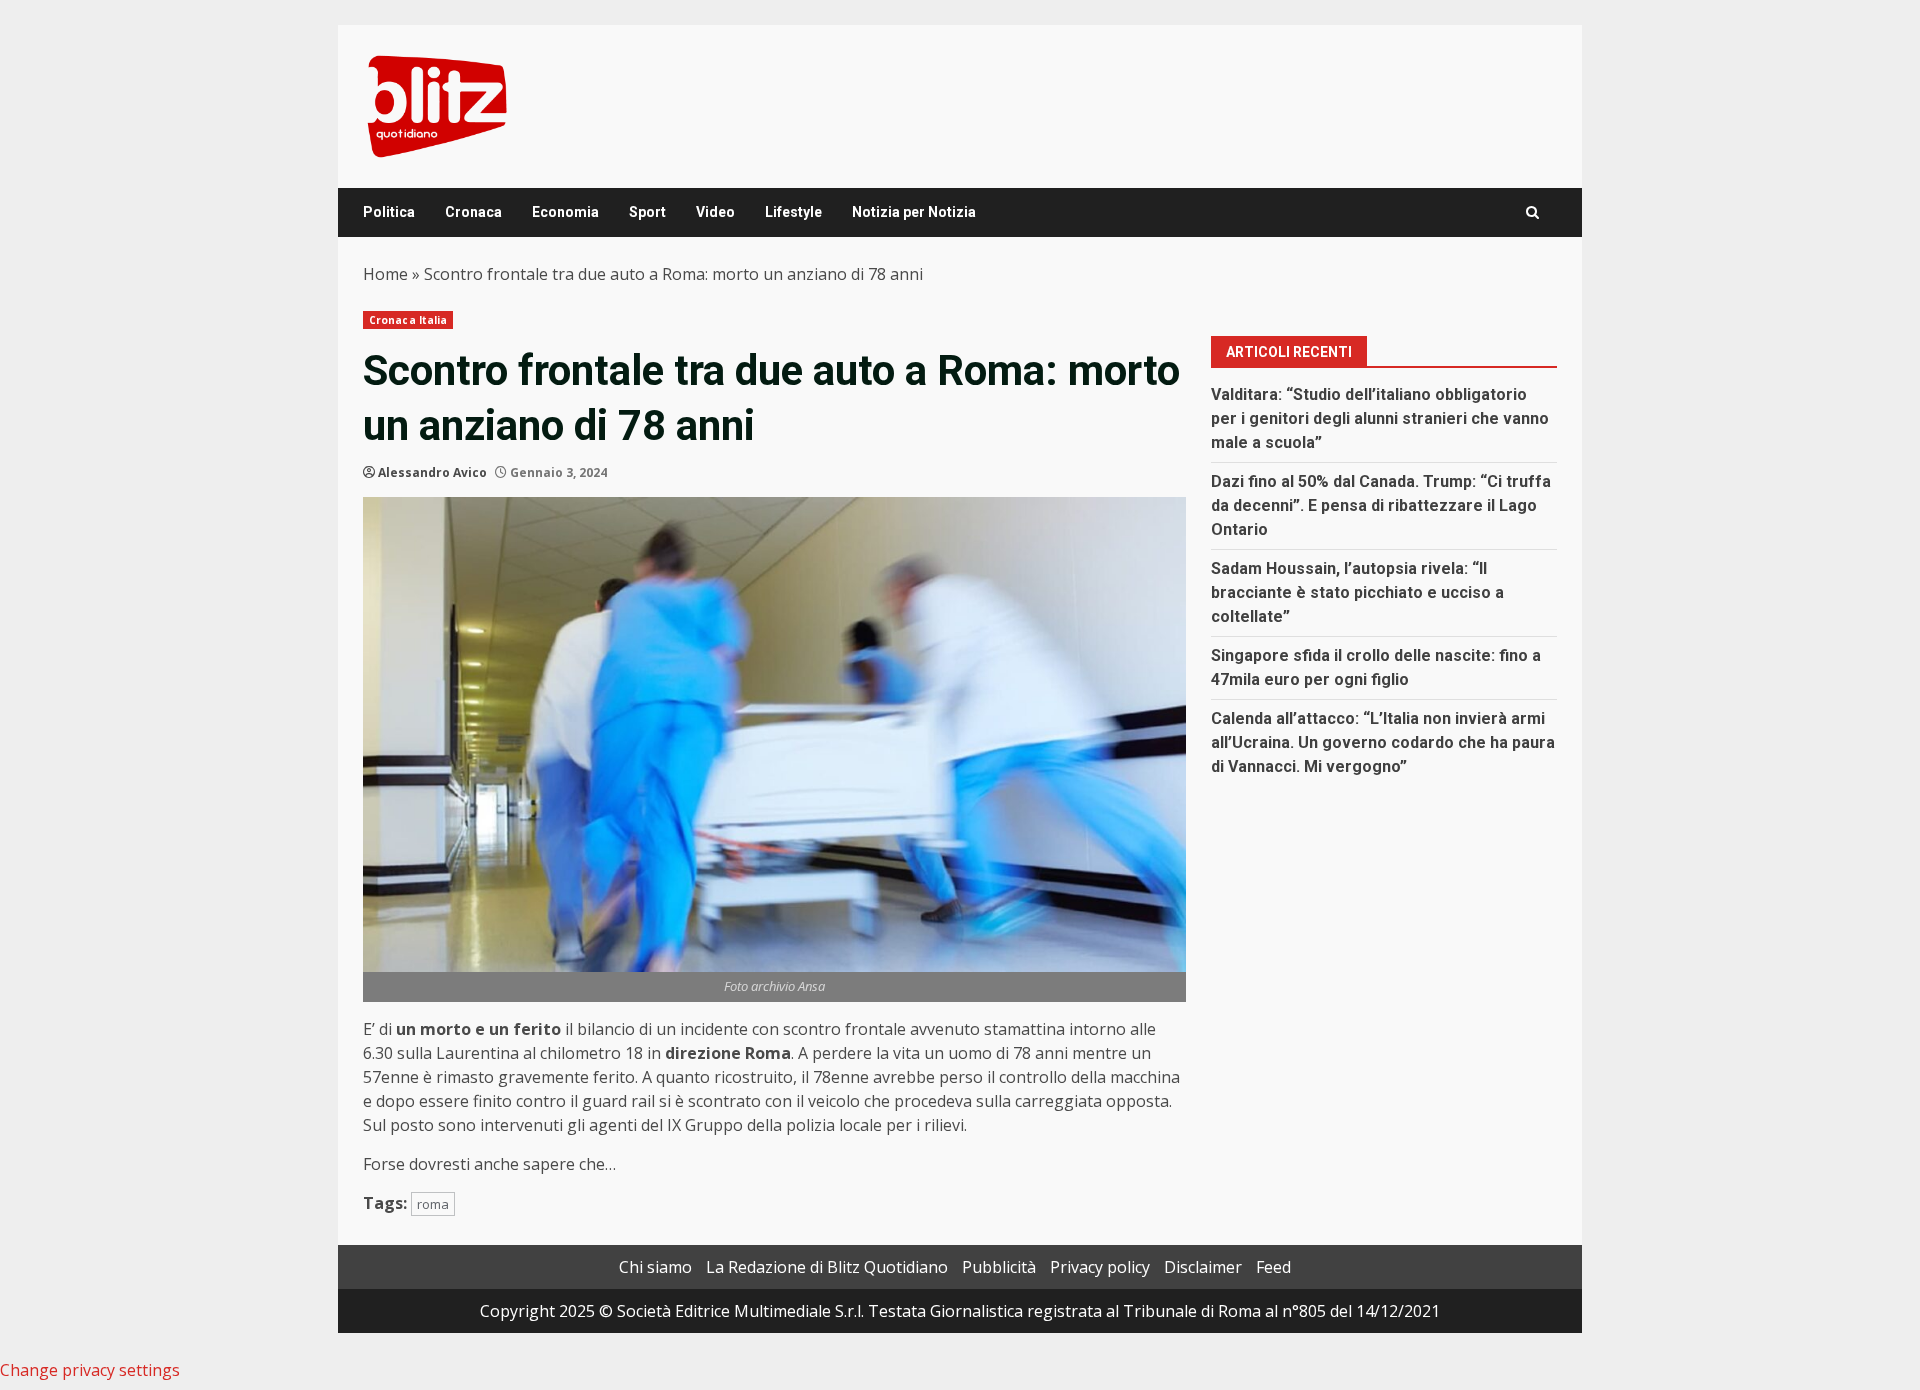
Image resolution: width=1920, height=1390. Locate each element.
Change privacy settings (90, 1370)
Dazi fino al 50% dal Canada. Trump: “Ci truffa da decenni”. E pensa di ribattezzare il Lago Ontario (1381, 505)
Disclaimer (1203, 1267)
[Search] (1532, 212)
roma (433, 1204)
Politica (389, 212)
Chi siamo (655, 1267)
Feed (1273, 1267)
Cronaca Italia (408, 320)
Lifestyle (793, 212)
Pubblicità (999, 1267)
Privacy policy (1100, 1267)
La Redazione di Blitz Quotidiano (827, 1267)
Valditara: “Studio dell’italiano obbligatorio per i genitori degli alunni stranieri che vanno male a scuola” (1380, 418)
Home (385, 274)
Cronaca (473, 212)
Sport (647, 212)
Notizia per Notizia (914, 212)
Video (715, 212)
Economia (565, 212)
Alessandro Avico (432, 472)
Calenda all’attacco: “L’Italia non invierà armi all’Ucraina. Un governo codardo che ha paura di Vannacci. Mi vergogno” (1383, 742)
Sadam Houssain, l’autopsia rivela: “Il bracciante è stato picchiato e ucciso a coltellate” (1357, 592)
